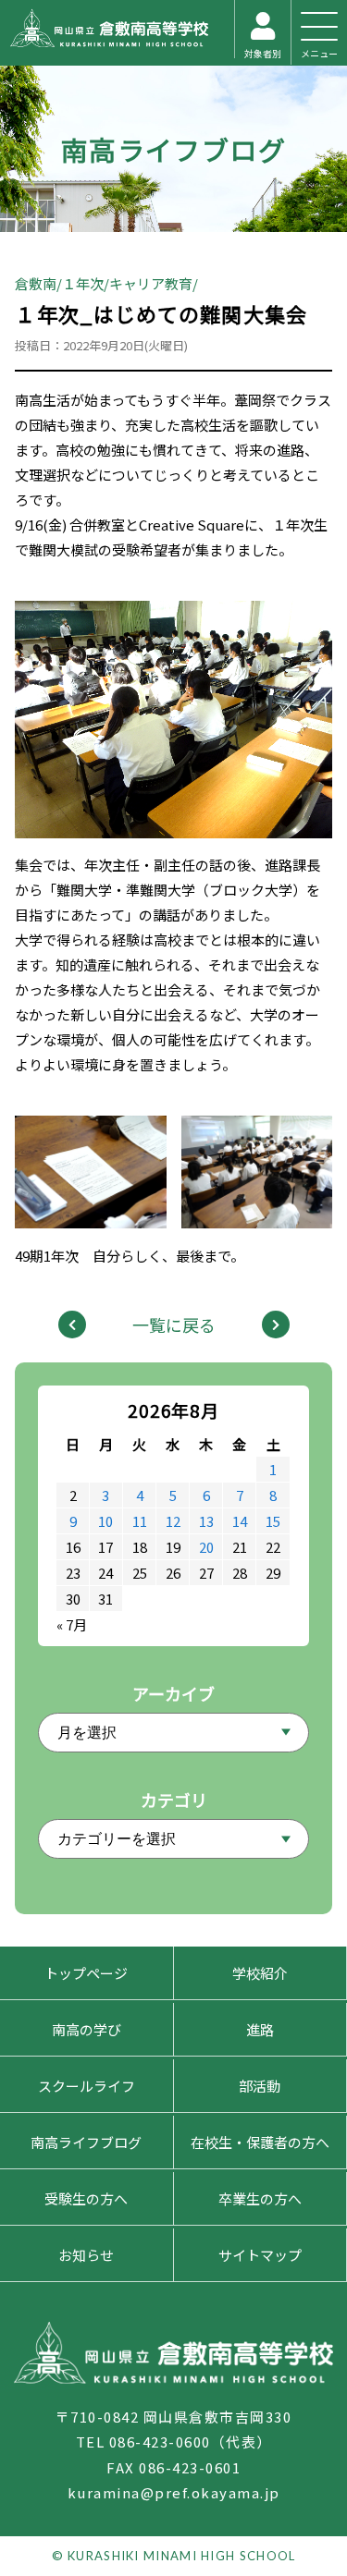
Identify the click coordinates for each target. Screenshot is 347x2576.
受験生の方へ (86, 2198)
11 (140, 1521)
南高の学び (87, 2029)
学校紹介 (260, 1973)
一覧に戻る (174, 1325)
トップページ (86, 1973)
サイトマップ (260, 2255)
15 (273, 1521)
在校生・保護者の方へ (260, 2142)
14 (240, 1521)
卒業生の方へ (260, 2198)
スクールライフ (87, 2086)
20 (206, 1547)
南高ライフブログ (174, 149)
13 (206, 1521)
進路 (260, 2029)
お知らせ (86, 2255)
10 (105, 1521)
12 (173, 1521)
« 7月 (72, 1624)
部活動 (260, 2086)
